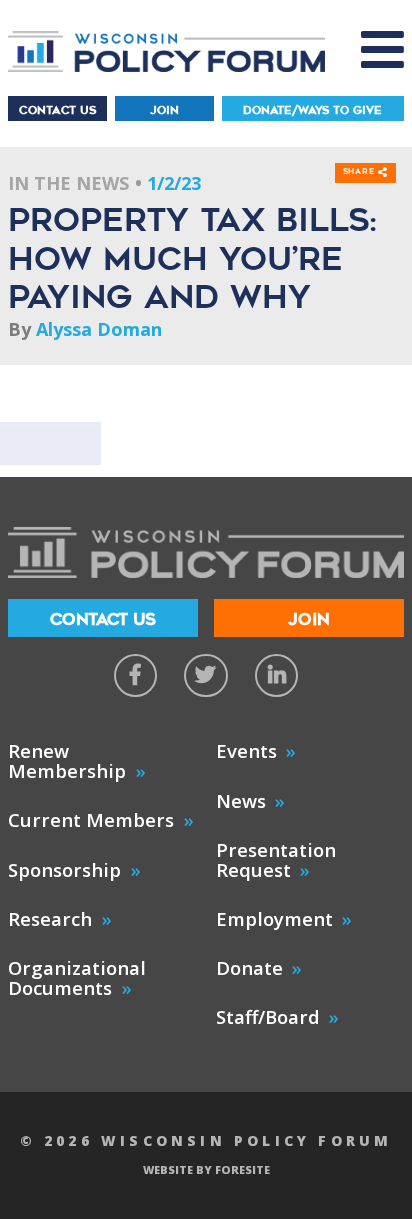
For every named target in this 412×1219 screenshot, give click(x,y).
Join (164, 110)
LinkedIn (276, 675)
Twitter (205, 675)
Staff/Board (268, 1016)
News (241, 800)
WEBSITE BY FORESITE (206, 1169)
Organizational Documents (77, 977)
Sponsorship (64, 869)
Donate (249, 967)
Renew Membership (67, 760)
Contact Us (57, 110)
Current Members (91, 819)
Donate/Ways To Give (312, 110)
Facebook (135, 675)
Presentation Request (276, 859)
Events (246, 750)
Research (50, 918)
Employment (274, 918)
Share (361, 172)
